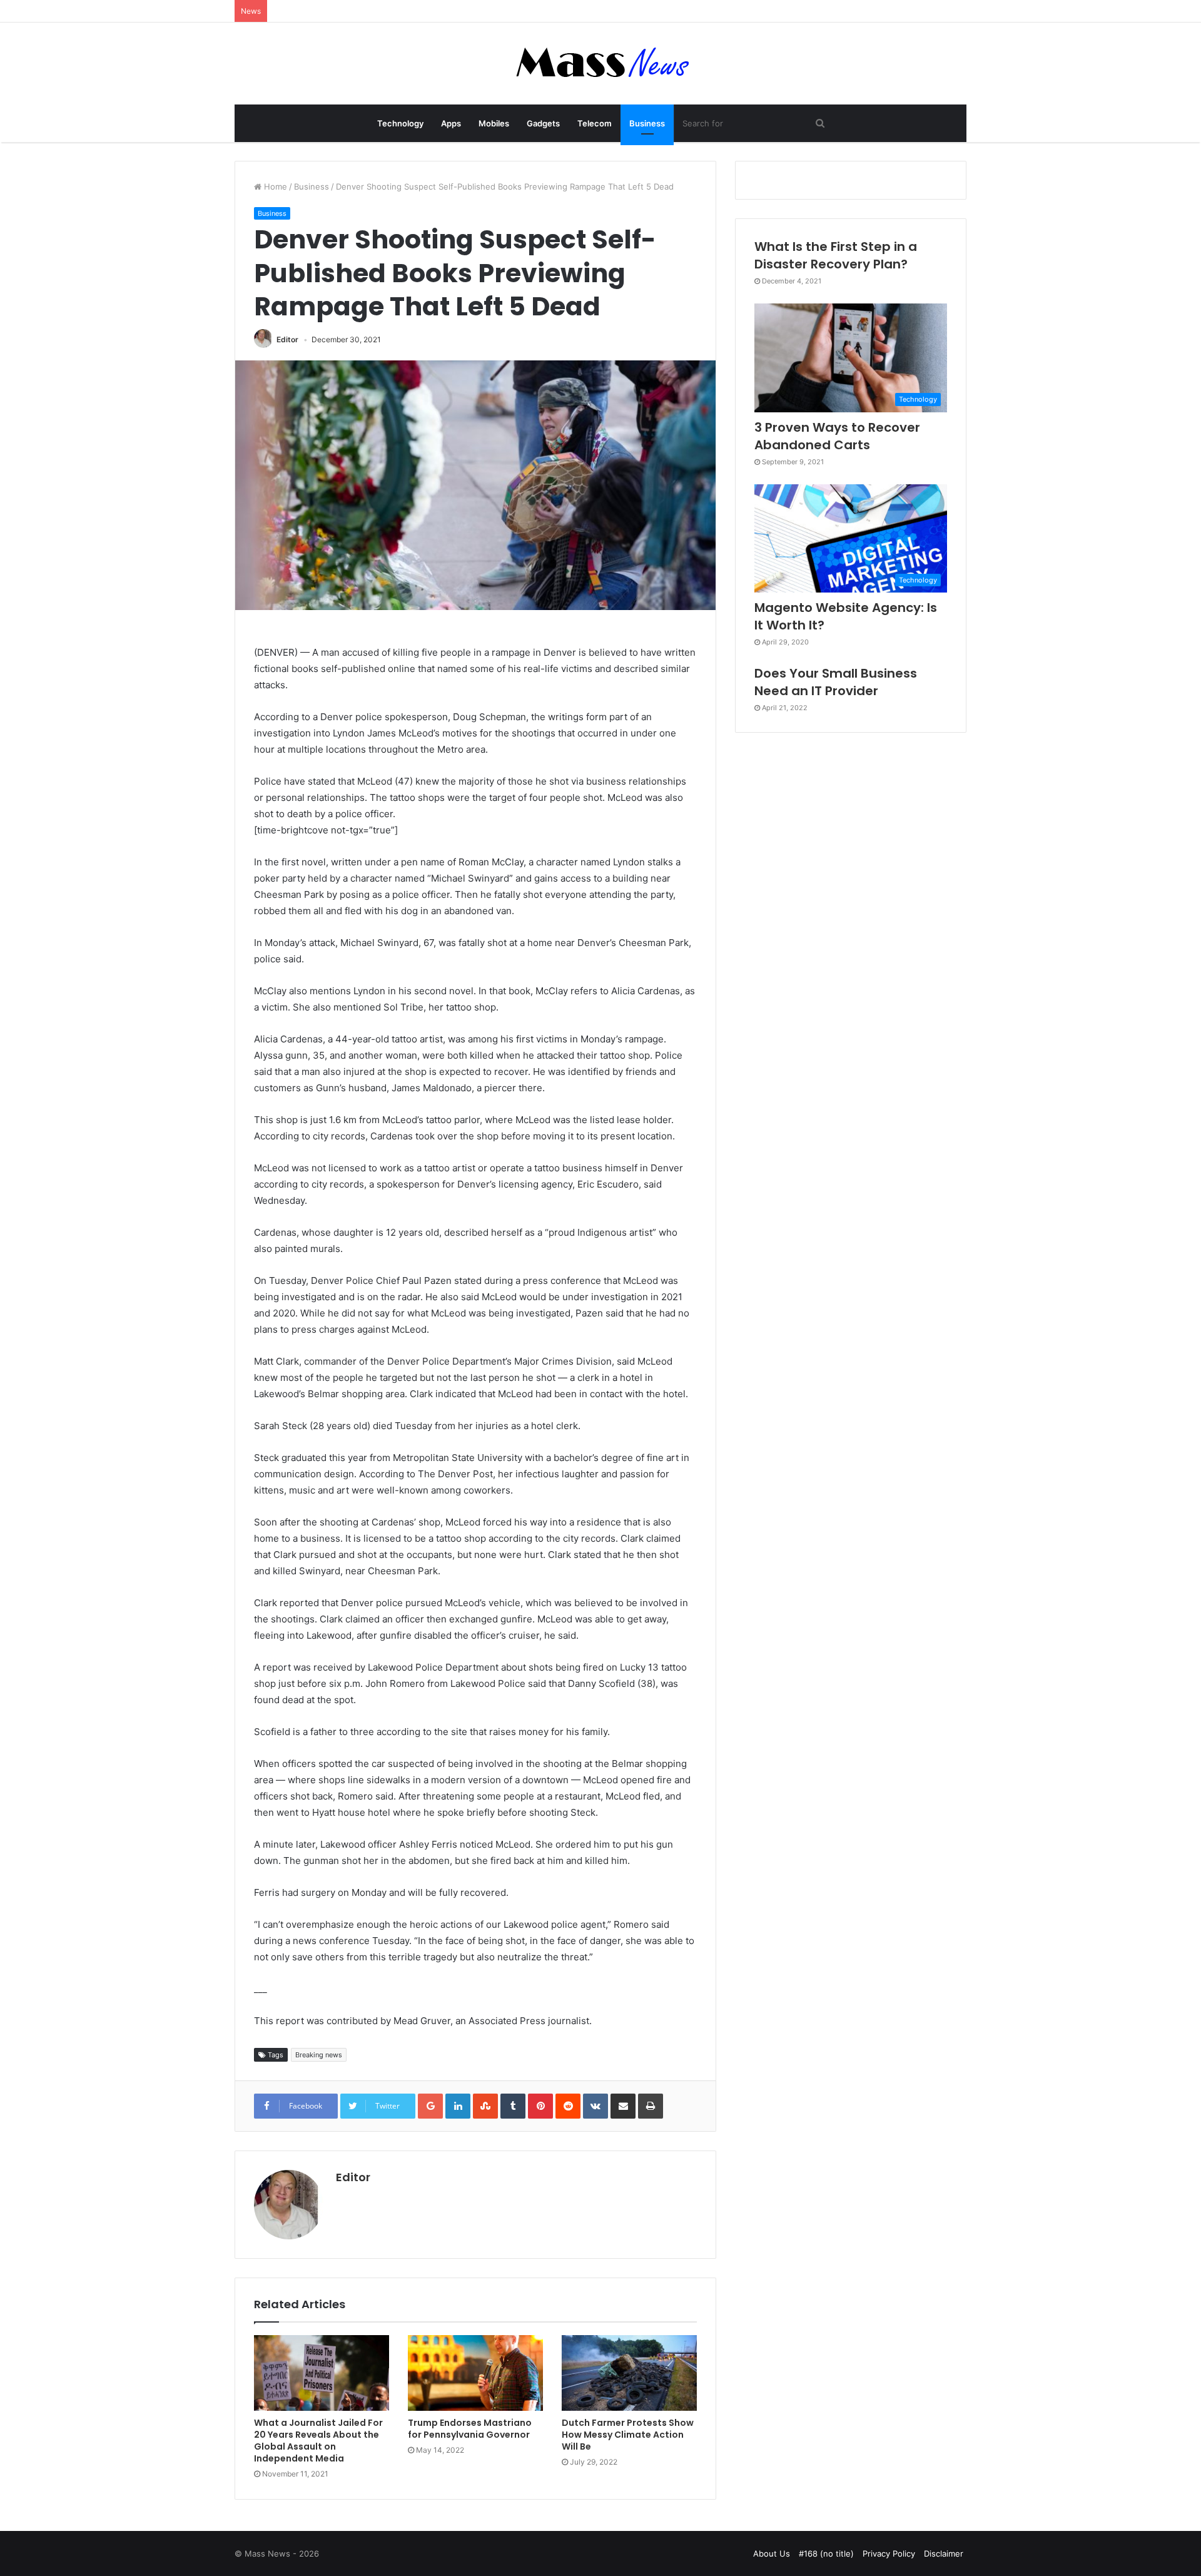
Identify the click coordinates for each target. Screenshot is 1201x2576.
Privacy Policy (889, 2553)
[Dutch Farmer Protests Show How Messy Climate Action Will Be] (629, 2373)
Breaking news (319, 2055)
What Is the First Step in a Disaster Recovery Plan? (836, 255)
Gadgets (543, 123)
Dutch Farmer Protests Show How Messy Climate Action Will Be (628, 2435)
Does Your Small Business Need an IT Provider (836, 682)
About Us (772, 2553)
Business (647, 123)
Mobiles (494, 123)
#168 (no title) (826, 2553)
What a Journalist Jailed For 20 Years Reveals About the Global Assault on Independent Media (318, 2441)
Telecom (595, 123)
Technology (400, 123)
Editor (287, 339)
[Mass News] (601, 64)
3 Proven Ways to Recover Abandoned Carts (837, 436)
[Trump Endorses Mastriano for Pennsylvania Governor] (475, 2373)
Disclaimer (944, 2553)
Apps (451, 123)
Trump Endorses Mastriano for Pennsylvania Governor (470, 2429)
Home (274, 186)
